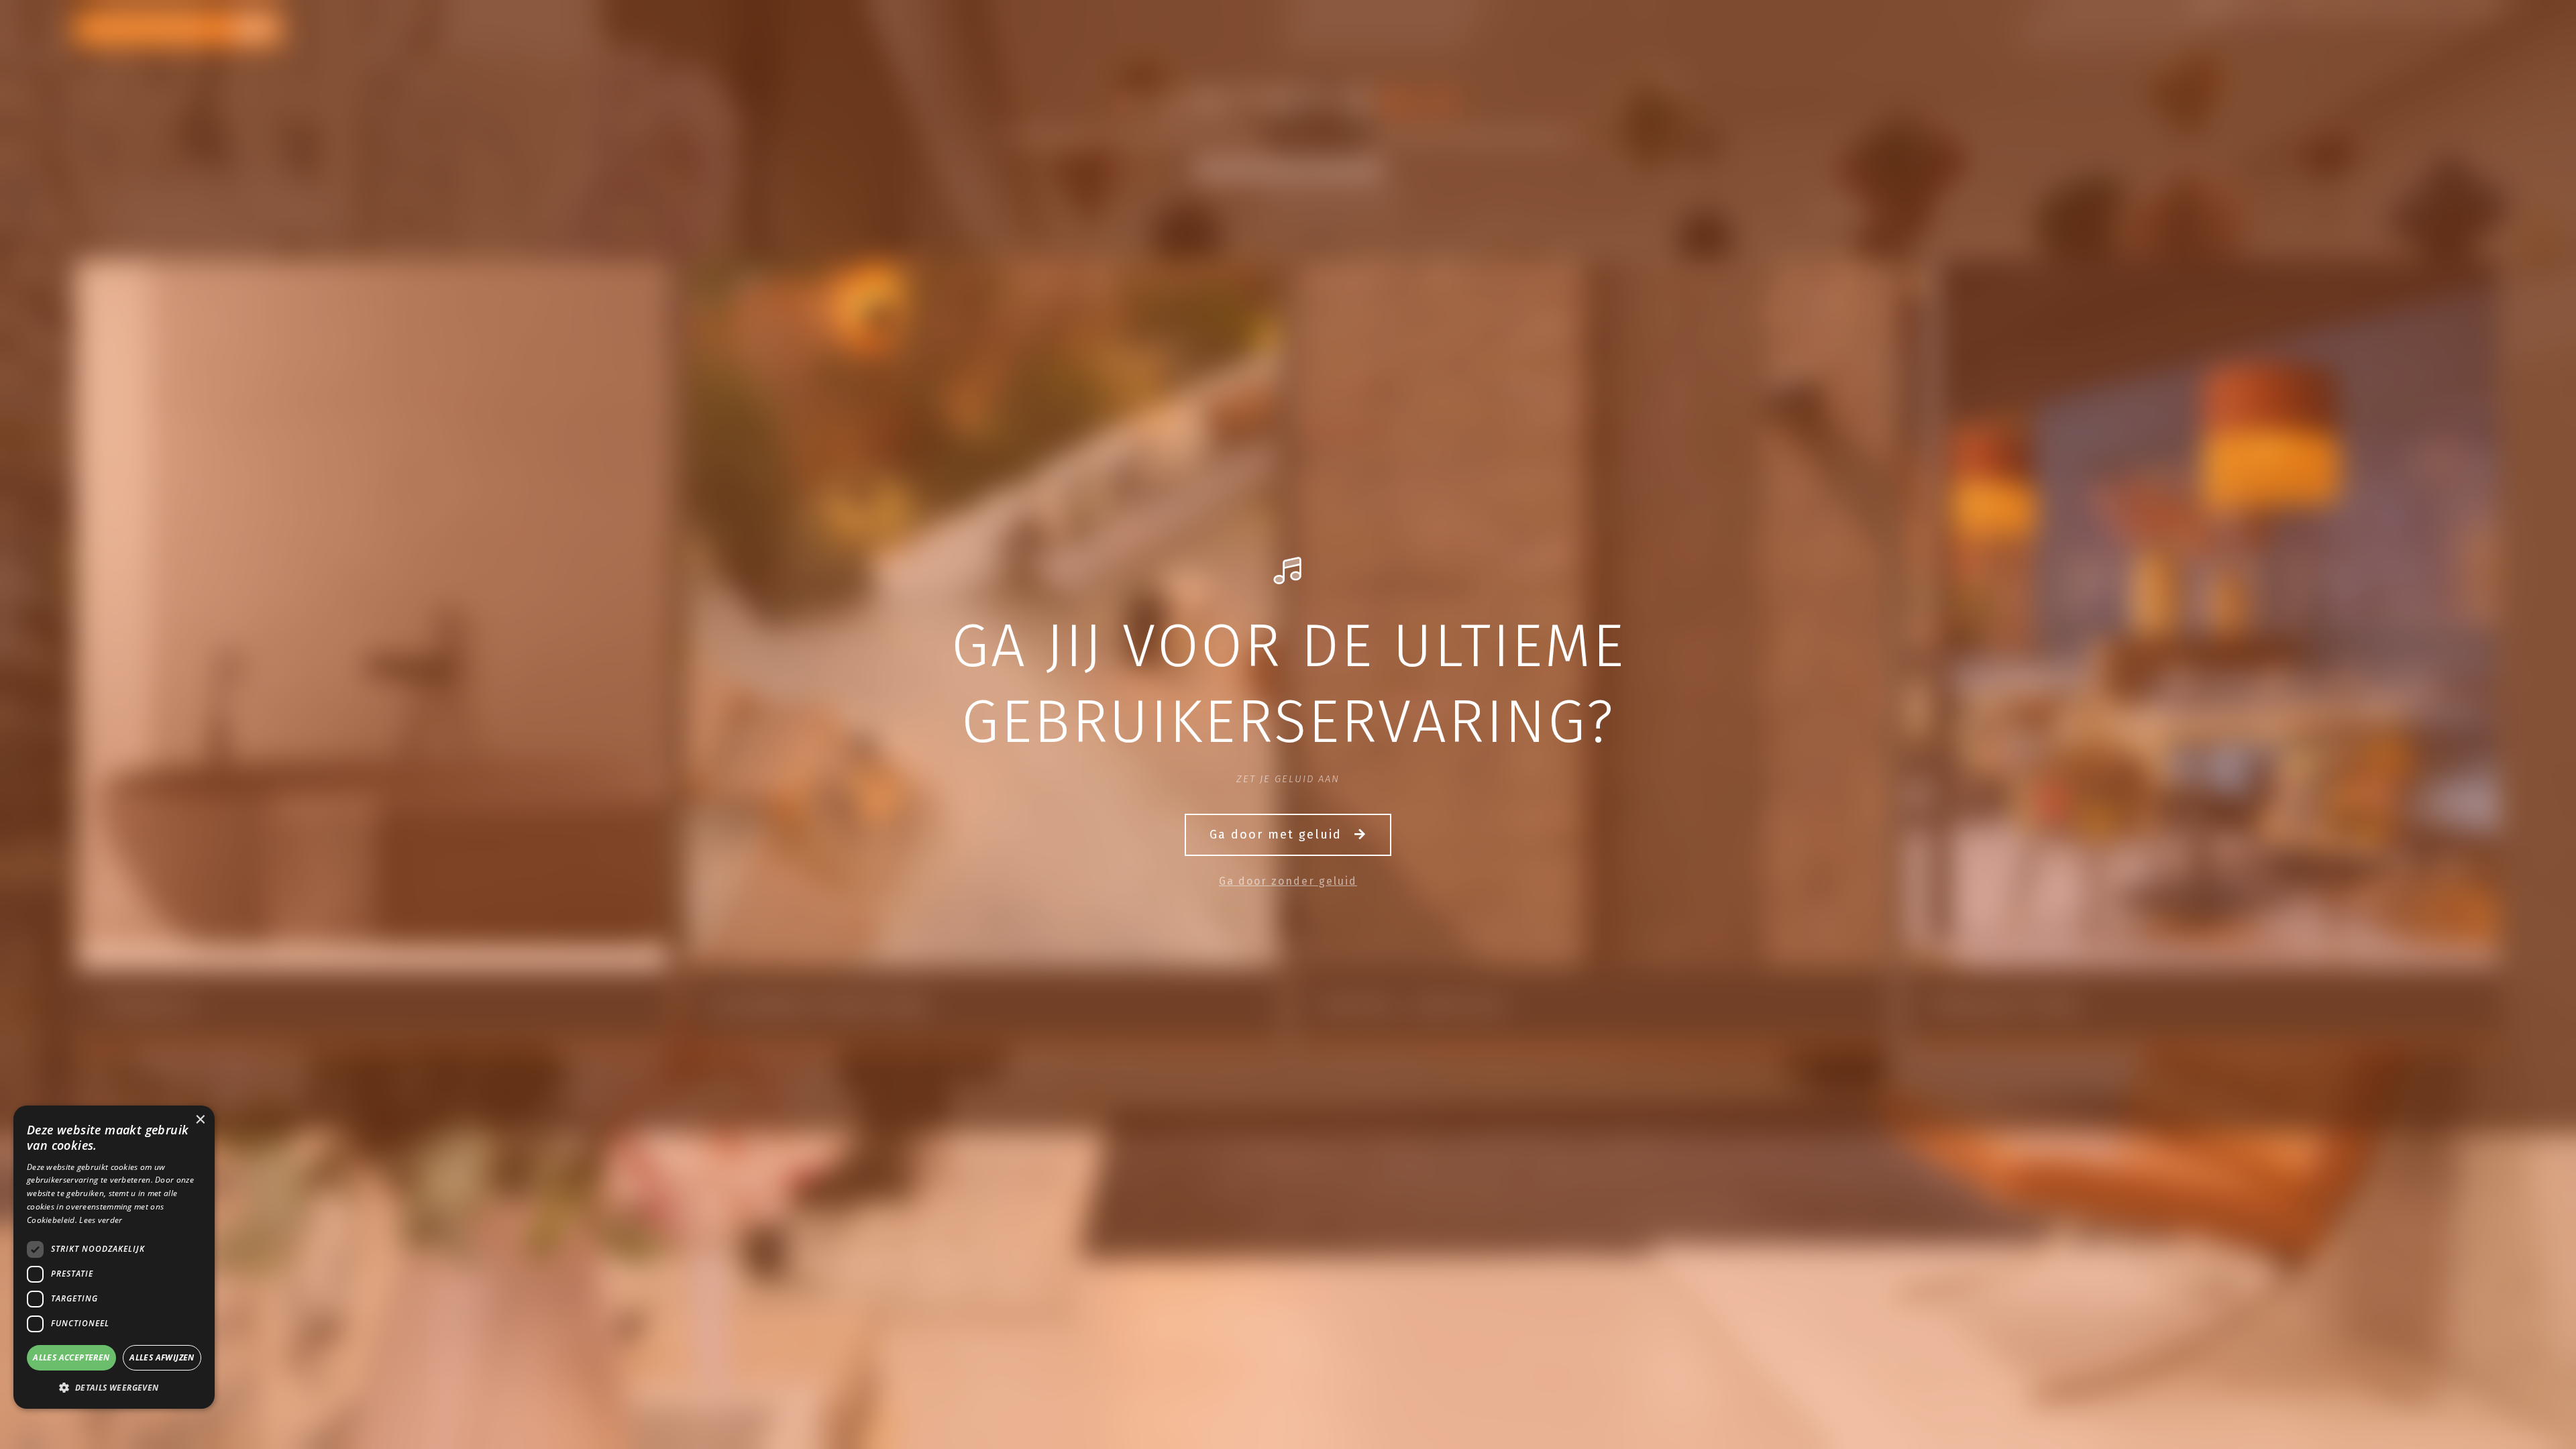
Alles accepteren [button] (71, 1357)
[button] (114, 1387)
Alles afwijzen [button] (162, 1357)
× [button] (200, 1120)
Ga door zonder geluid (1288, 881)
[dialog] (114, 1257)
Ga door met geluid (1278, 835)
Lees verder (101, 1220)
